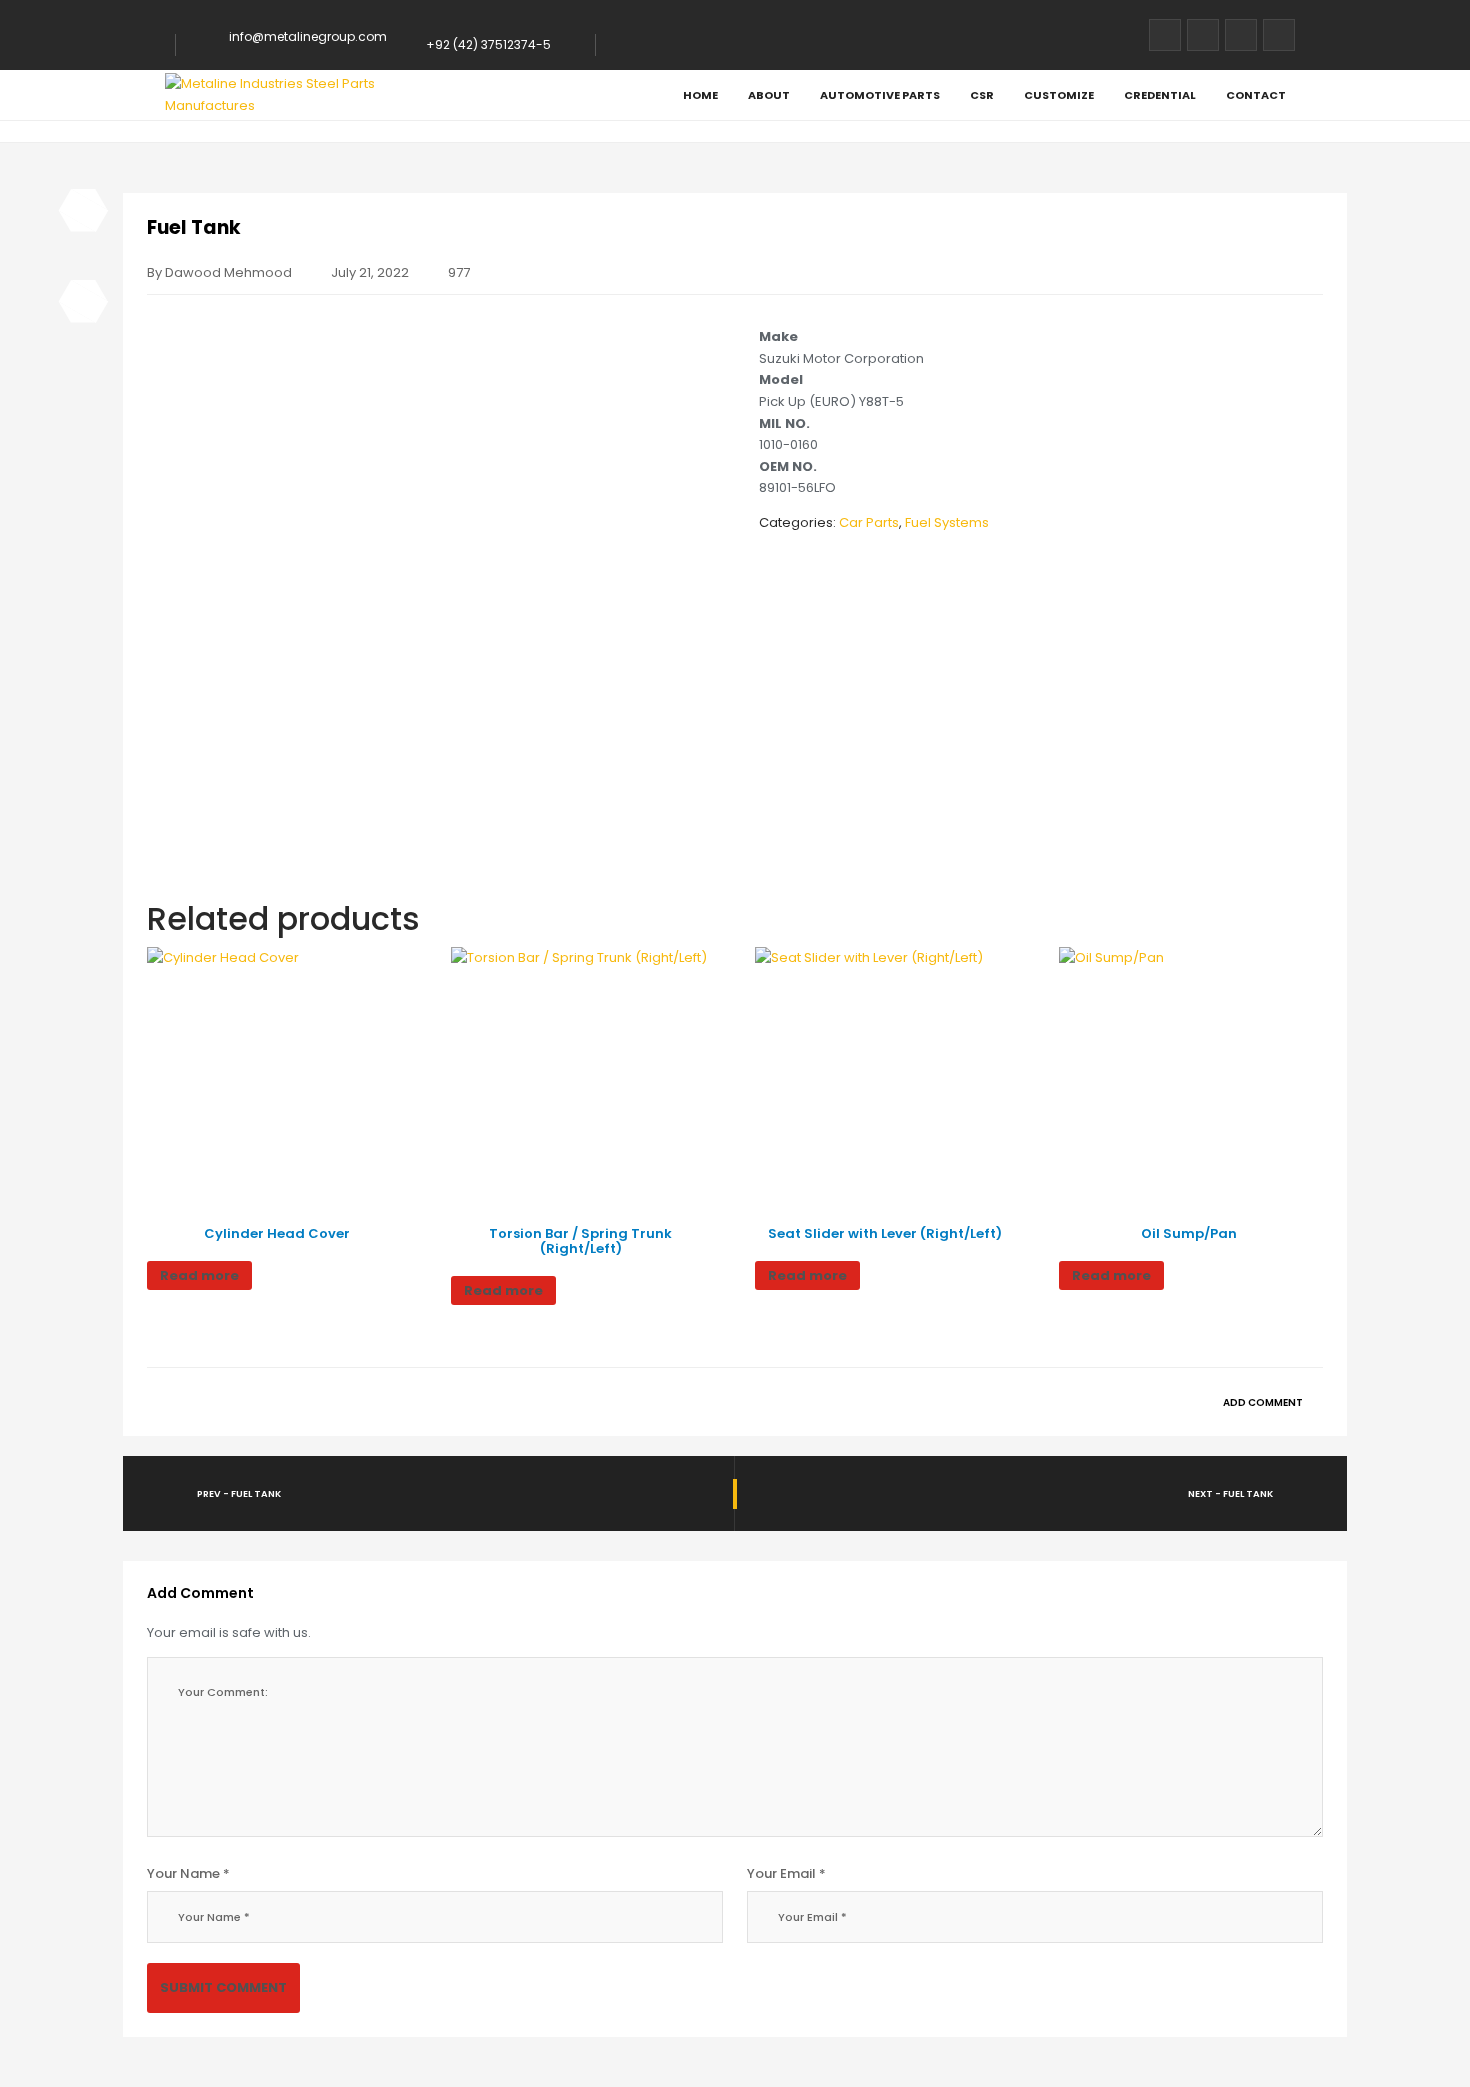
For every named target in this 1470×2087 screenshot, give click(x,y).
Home (700, 95)
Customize (1059, 95)
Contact (1256, 95)
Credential (1160, 95)
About (769, 95)
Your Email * (786, 1873)
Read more (199, 1275)
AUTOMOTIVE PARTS (880, 95)
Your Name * (188, 1873)
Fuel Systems (947, 522)
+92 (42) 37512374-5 (488, 44)
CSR (982, 95)
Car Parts (869, 522)
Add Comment (1264, 1402)
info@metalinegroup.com (308, 36)
